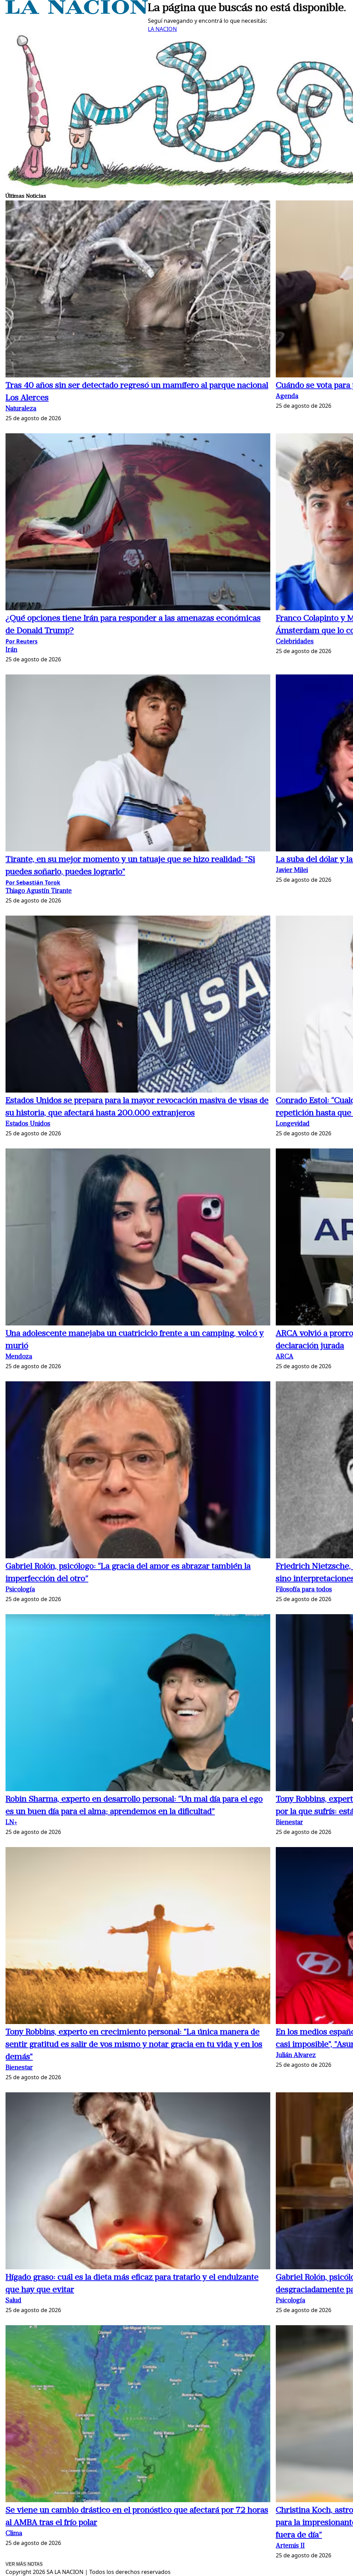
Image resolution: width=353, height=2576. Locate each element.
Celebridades (295, 642)
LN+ (11, 1823)
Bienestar (289, 1823)
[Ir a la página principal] (77, 12)
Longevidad (293, 1124)
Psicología (20, 1590)
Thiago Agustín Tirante (39, 891)
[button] (138, 290)
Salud (13, 2301)
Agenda (287, 397)
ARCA (285, 1357)
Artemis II (290, 2546)
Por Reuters (22, 641)
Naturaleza (21, 409)
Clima (14, 2534)
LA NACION (162, 29)
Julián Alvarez (296, 2056)
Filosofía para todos (304, 1590)
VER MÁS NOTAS (24, 2564)
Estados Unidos (28, 1124)
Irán (11, 650)
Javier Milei (292, 871)
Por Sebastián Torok (33, 882)
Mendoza (19, 1357)
